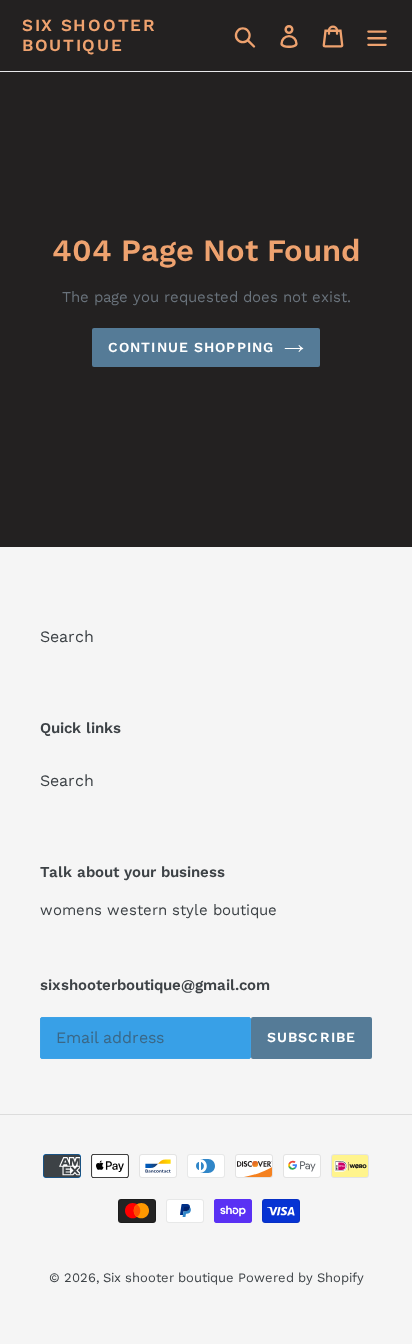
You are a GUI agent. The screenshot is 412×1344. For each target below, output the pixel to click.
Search (67, 636)
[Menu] (377, 35)
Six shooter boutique (89, 35)
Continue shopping (191, 347)
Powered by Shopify (301, 1277)
